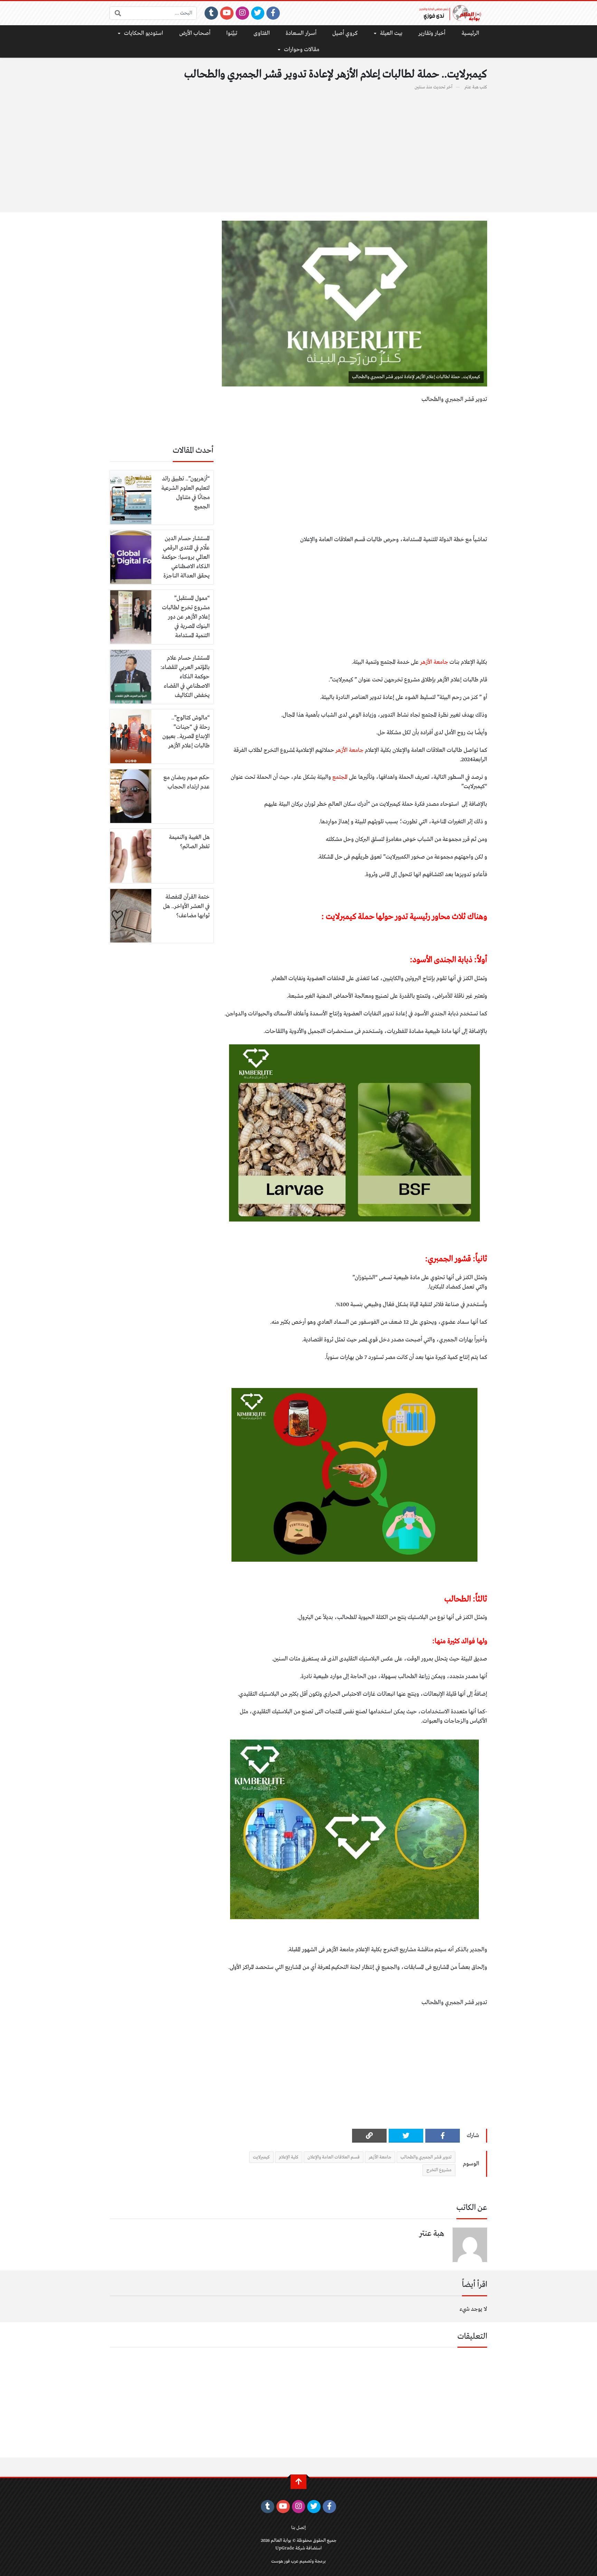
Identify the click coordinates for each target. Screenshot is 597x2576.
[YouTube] (227, 13)
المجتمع (340, 777)
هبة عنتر (471, 87)
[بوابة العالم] (453, 13)
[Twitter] (258, 13)
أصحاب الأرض (195, 33)
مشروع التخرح (439, 2170)
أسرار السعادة (301, 33)
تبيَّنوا (232, 33)
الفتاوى (262, 33)
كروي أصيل (345, 33)
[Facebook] (273, 13)
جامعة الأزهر (434, 662)
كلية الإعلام (289, 2157)
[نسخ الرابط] (369, 2136)
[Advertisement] (298, 147)
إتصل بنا (298, 2528)
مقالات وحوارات (302, 50)
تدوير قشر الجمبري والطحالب (426, 2157)
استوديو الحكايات (144, 33)
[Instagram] (242, 13)
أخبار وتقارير (432, 33)
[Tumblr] (211, 13)
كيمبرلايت (261, 2157)
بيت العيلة (391, 33)
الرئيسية (470, 33)
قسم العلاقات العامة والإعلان (334, 2157)
